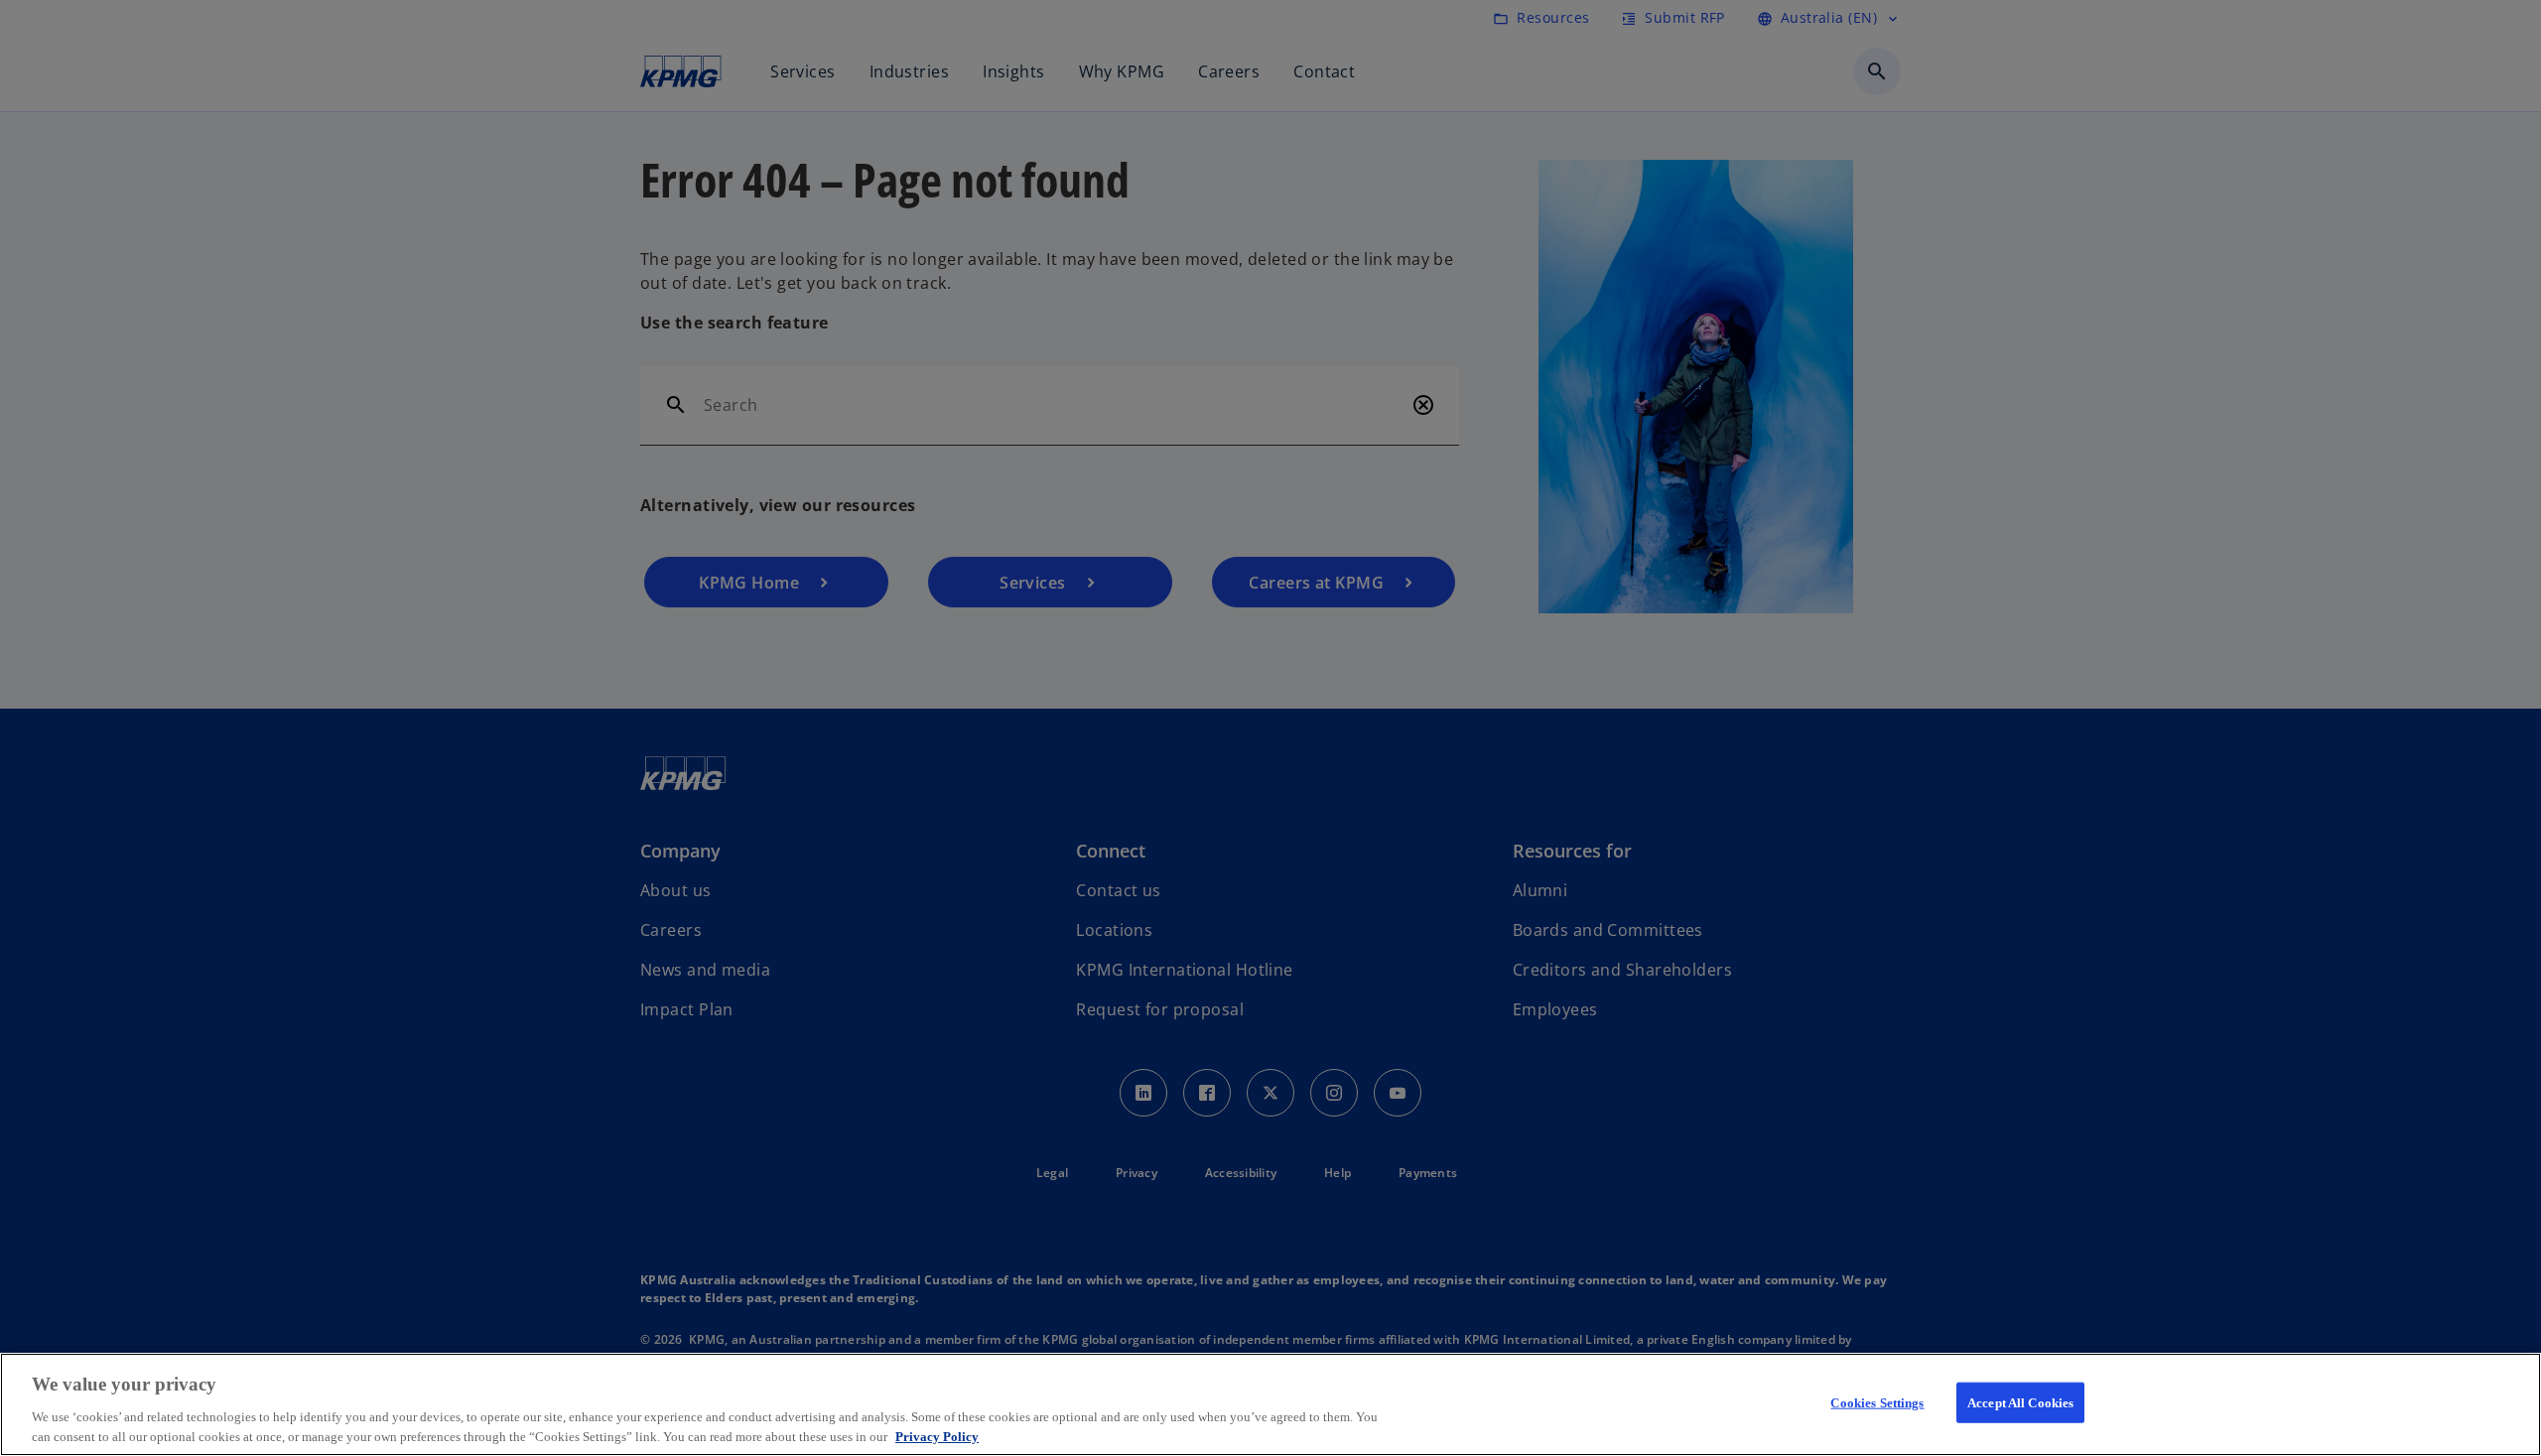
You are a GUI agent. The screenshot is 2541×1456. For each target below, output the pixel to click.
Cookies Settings (1877, 1403)
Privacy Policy (937, 1436)
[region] (1270, 1404)
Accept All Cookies (2020, 1403)
